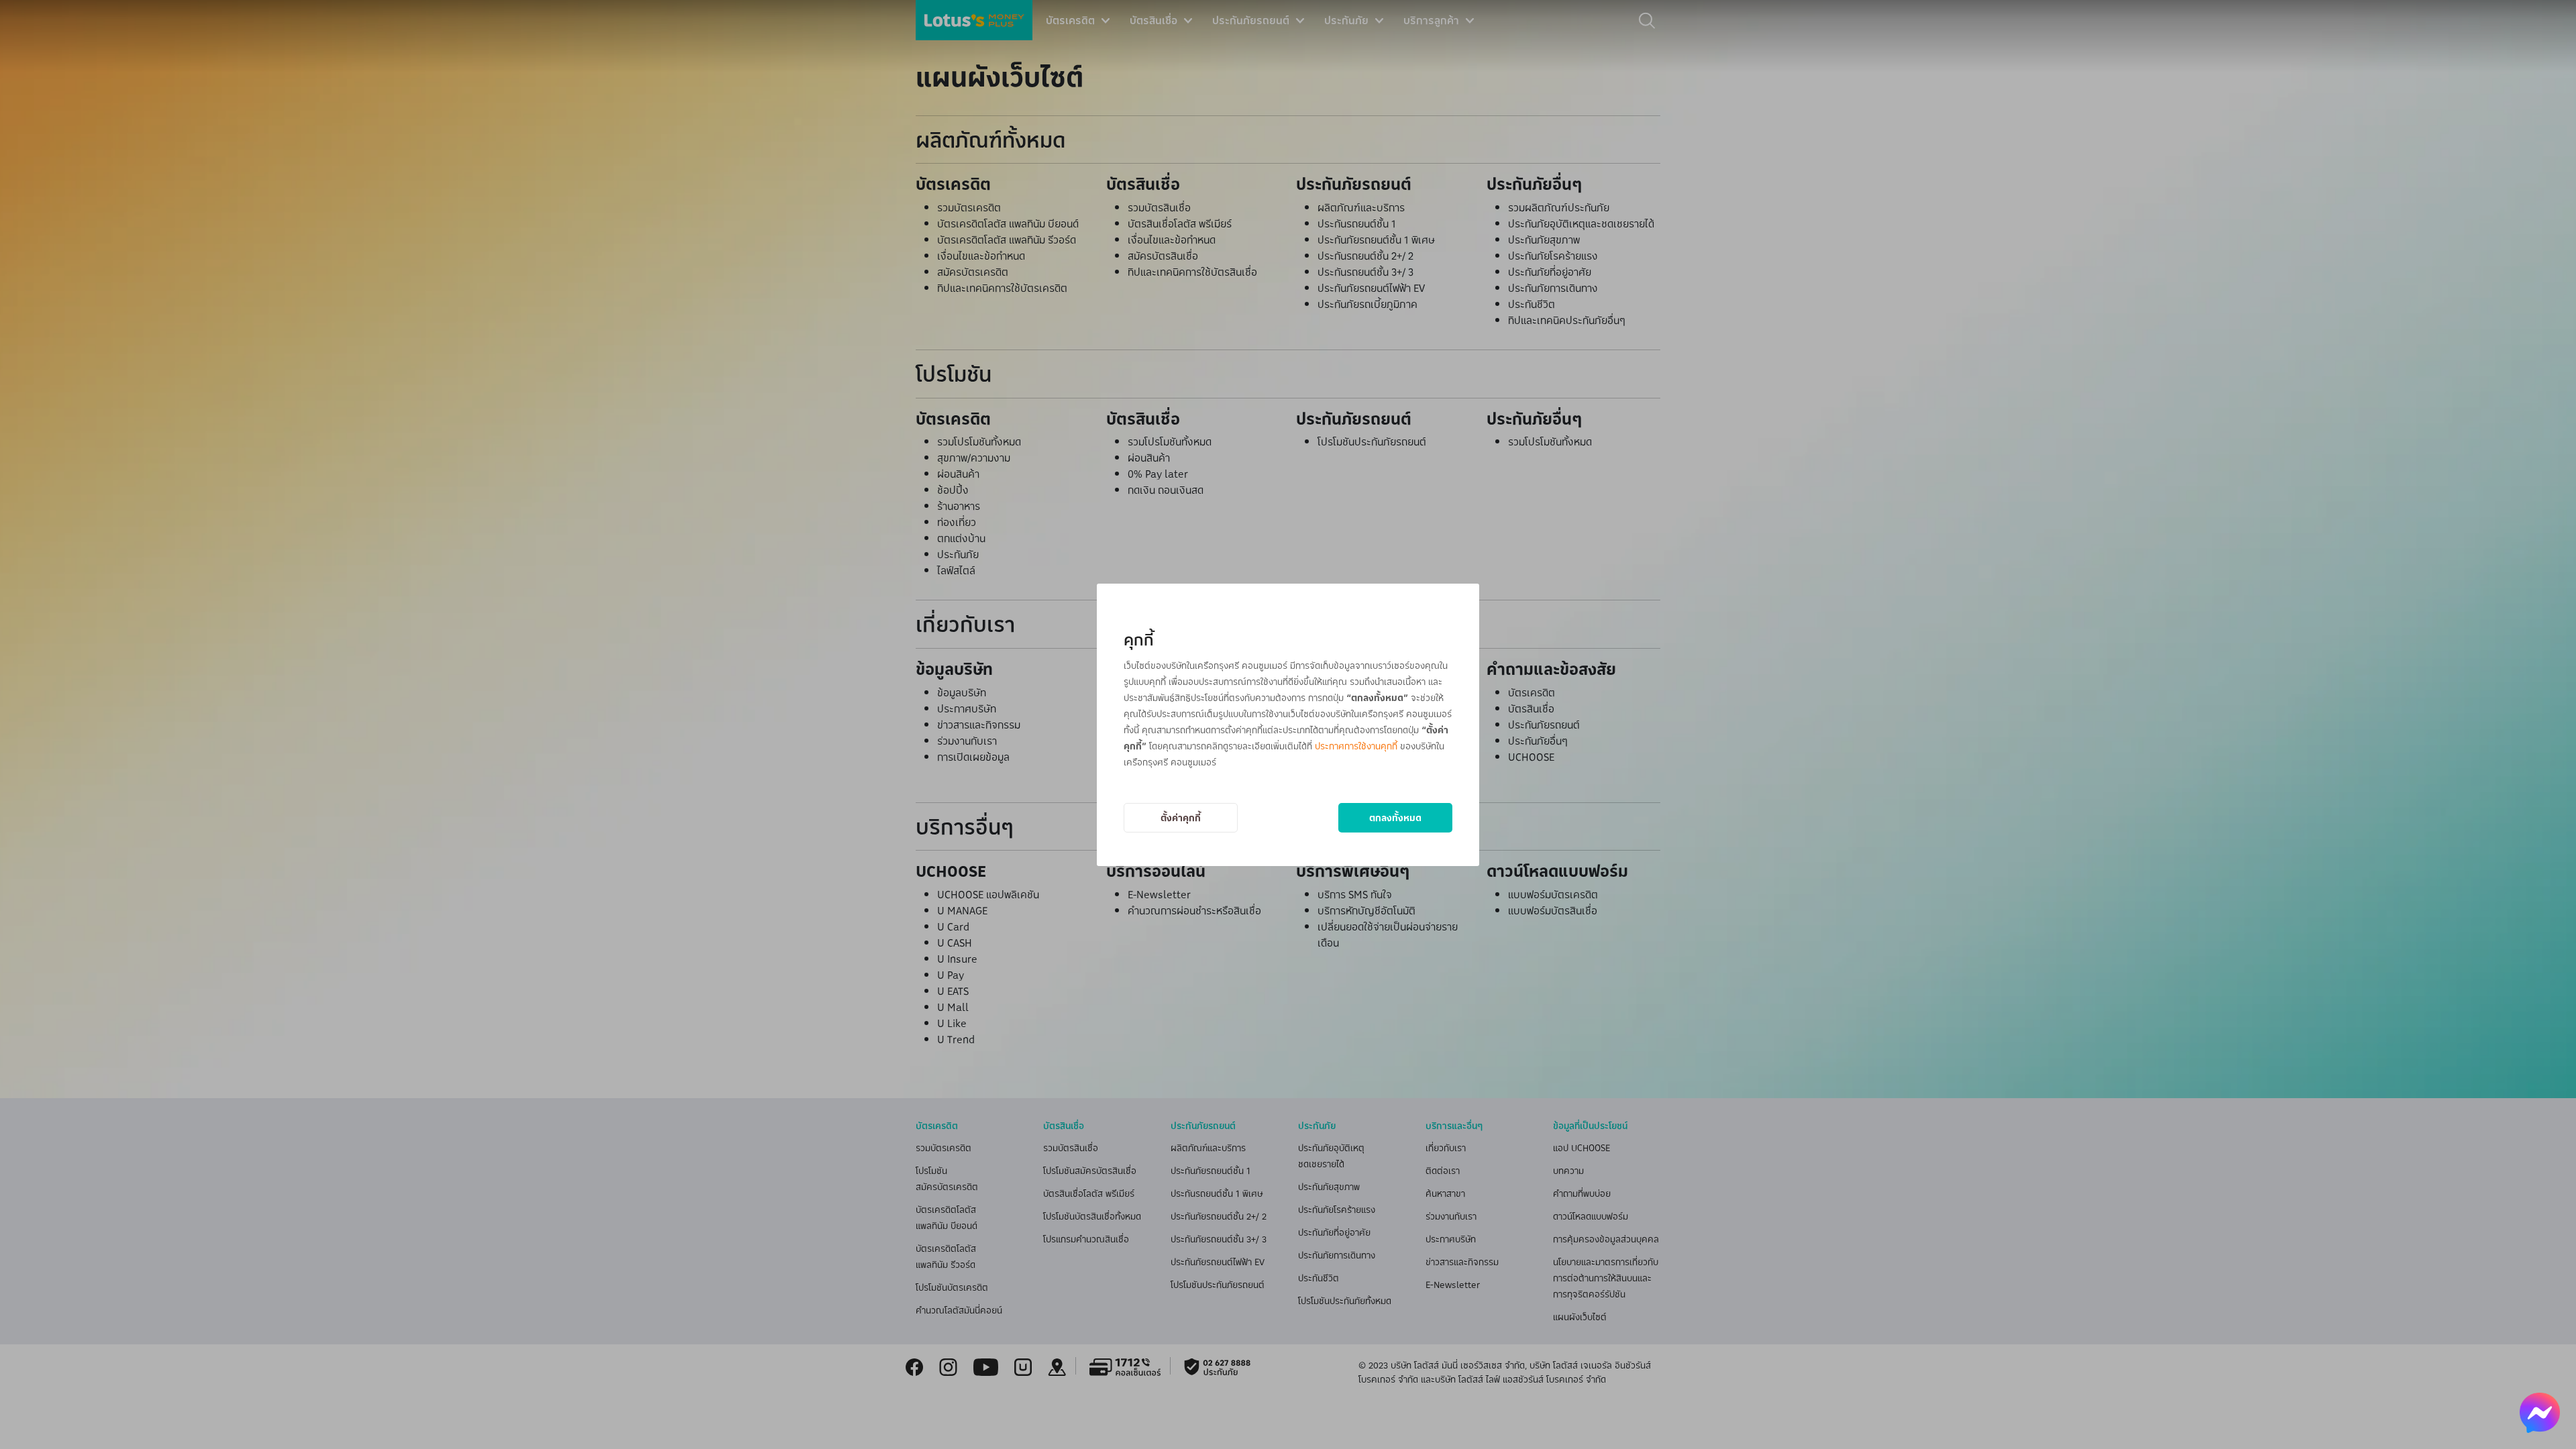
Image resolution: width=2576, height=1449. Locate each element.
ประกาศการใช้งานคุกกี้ (1356, 746)
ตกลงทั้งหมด (1395, 817)
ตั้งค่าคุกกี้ (1181, 817)
